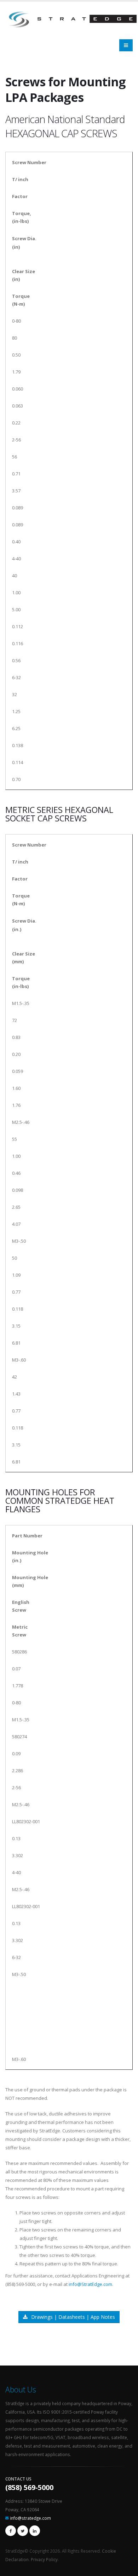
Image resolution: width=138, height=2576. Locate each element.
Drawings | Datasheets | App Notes (73, 2317)
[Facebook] (11, 2531)
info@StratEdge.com (90, 2284)
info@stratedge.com (30, 2518)
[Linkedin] (35, 2531)
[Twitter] (23, 2531)
